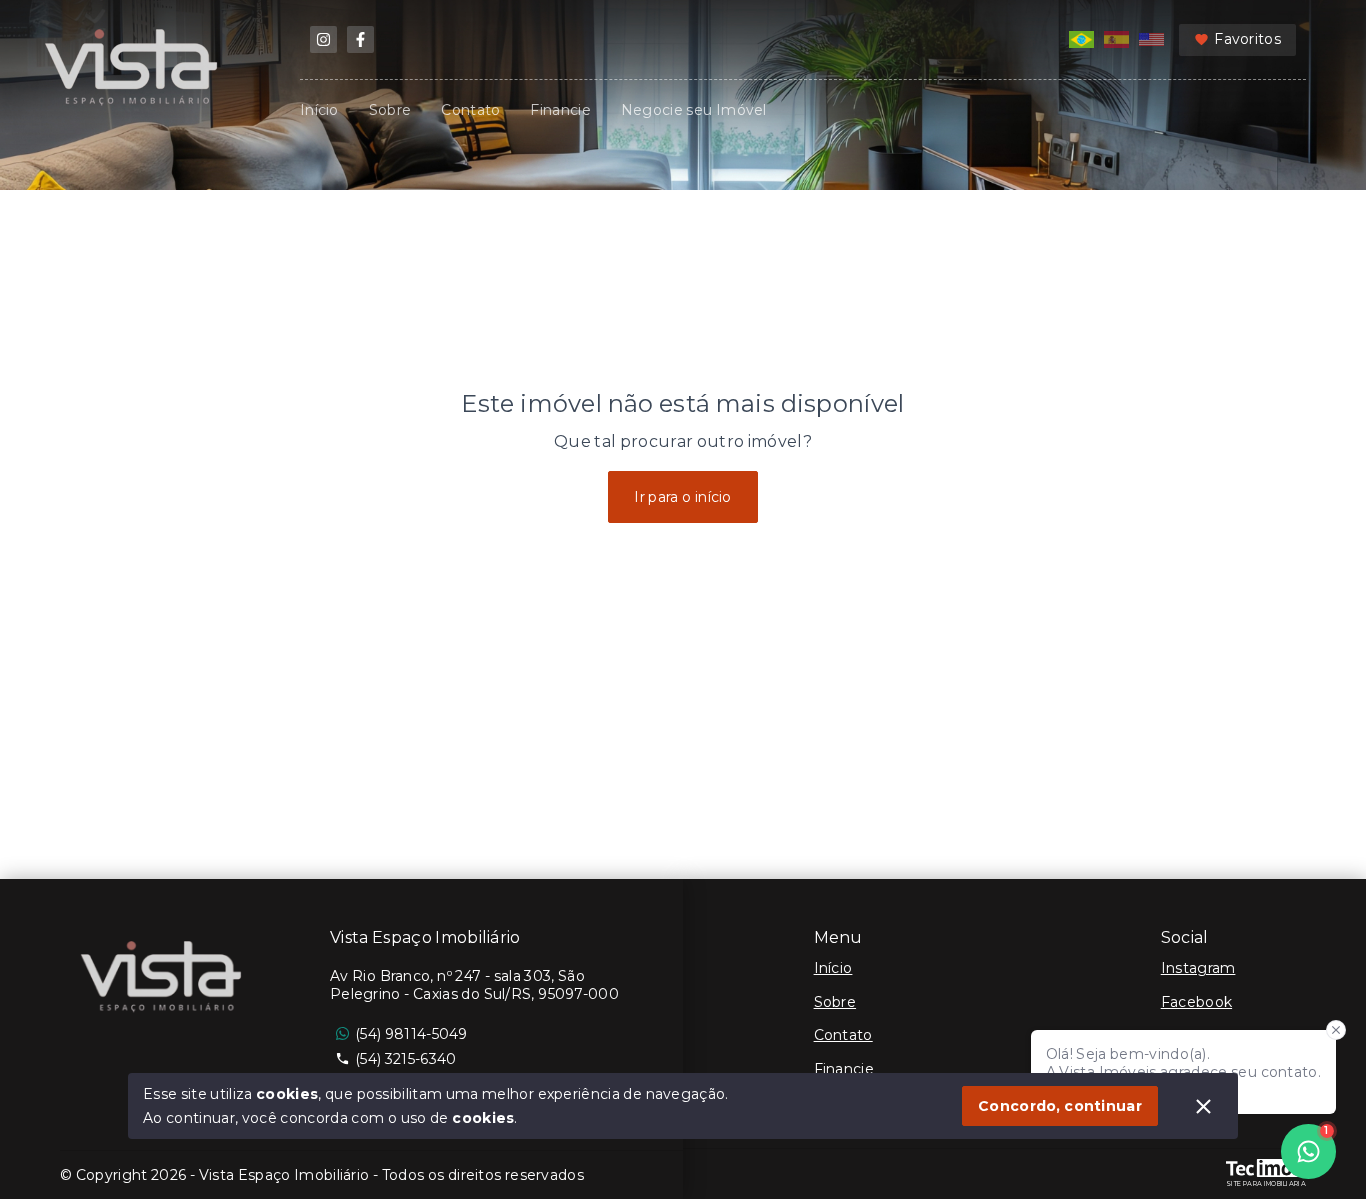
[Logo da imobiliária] (165, 979)
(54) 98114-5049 (411, 1034)
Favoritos (1247, 39)
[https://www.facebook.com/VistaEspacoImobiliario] (360, 39)
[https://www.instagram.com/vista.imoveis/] (323, 39)
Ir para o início (683, 497)
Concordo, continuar (1060, 1106)
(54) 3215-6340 (405, 1059)
